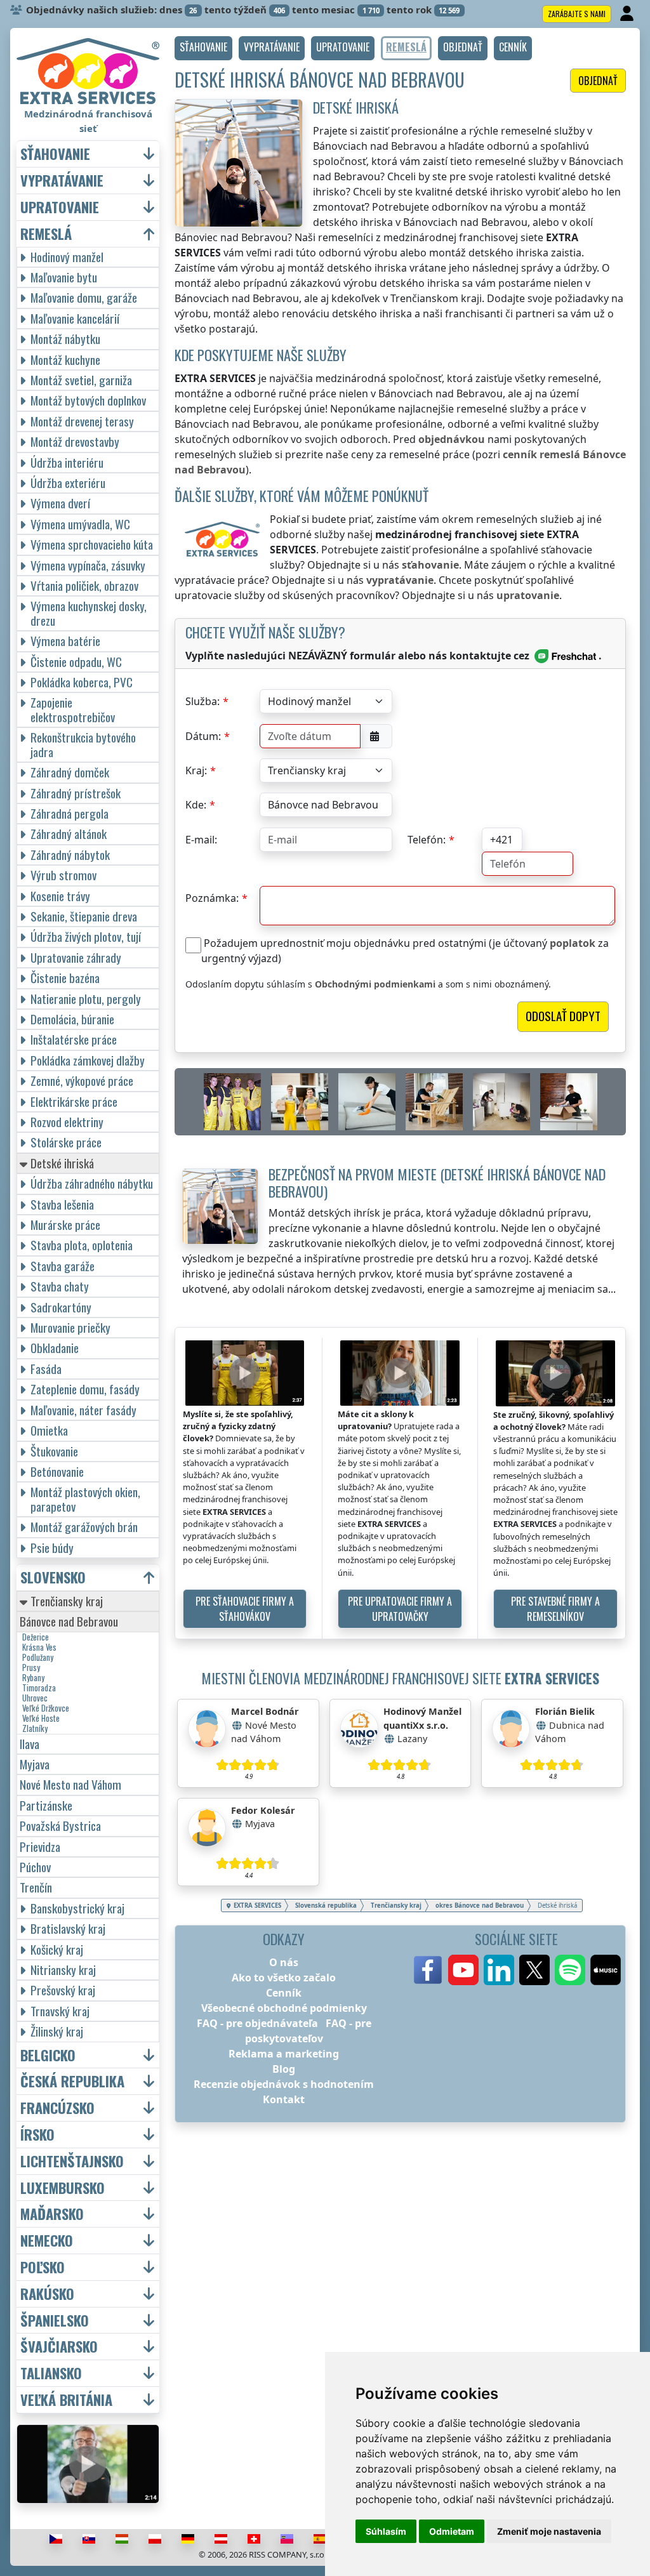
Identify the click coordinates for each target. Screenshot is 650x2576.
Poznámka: (212, 898)
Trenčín (36, 1887)
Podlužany (38, 1658)
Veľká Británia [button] (66, 2400)
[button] (203, 48)
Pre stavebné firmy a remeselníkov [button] (555, 1609)
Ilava (30, 1744)
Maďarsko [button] (52, 2214)
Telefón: (427, 840)
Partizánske (46, 1805)
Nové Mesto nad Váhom (70, 1784)
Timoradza (39, 1688)
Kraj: (196, 770)
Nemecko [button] (47, 2241)
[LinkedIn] (499, 1970)
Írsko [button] (37, 2135)
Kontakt (284, 2099)
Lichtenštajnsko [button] (72, 2161)
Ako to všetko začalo (284, 1978)
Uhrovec (35, 1698)
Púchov (35, 1867)
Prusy (31, 1668)
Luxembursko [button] (63, 2188)
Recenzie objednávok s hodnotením (284, 2084)
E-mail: (201, 840)
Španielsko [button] (55, 2321)
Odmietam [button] (452, 2531)
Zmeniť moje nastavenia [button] (549, 2531)
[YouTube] (463, 1970)
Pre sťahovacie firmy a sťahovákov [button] (245, 1609)
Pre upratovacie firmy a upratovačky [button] (400, 1609)
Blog (284, 2069)
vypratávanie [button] (62, 181)
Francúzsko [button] (57, 2108)
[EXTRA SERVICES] (88, 71)
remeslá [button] (46, 234)
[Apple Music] (606, 1970)
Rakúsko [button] (47, 2294)
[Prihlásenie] (628, 14)
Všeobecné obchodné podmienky (284, 2008)
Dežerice (36, 1637)
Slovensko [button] (53, 1577)
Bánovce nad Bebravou (69, 1621)
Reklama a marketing (284, 2054)
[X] (534, 1970)
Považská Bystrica (60, 1826)
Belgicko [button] (48, 2055)
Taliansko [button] (51, 2373)
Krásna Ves (39, 1648)
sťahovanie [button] (55, 154)
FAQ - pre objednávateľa (257, 2023)
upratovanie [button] (60, 207)
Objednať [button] (598, 81)
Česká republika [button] (72, 2081)
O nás (284, 1962)
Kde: (196, 805)
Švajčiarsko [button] (59, 2347)
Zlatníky (35, 1729)
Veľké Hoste (41, 1719)
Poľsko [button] (43, 2267)
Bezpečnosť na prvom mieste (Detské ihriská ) (437, 1182)
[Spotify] (570, 1970)
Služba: (202, 701)
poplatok (573, 943)
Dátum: (203, 736)
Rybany (33, 1678)
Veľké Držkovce (46, 1708)
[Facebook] (428, 1970)
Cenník (284, 1993)
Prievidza (40, 1846)
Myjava (35, 1764)
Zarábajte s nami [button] (577, 14)
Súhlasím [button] (386, 2531)
